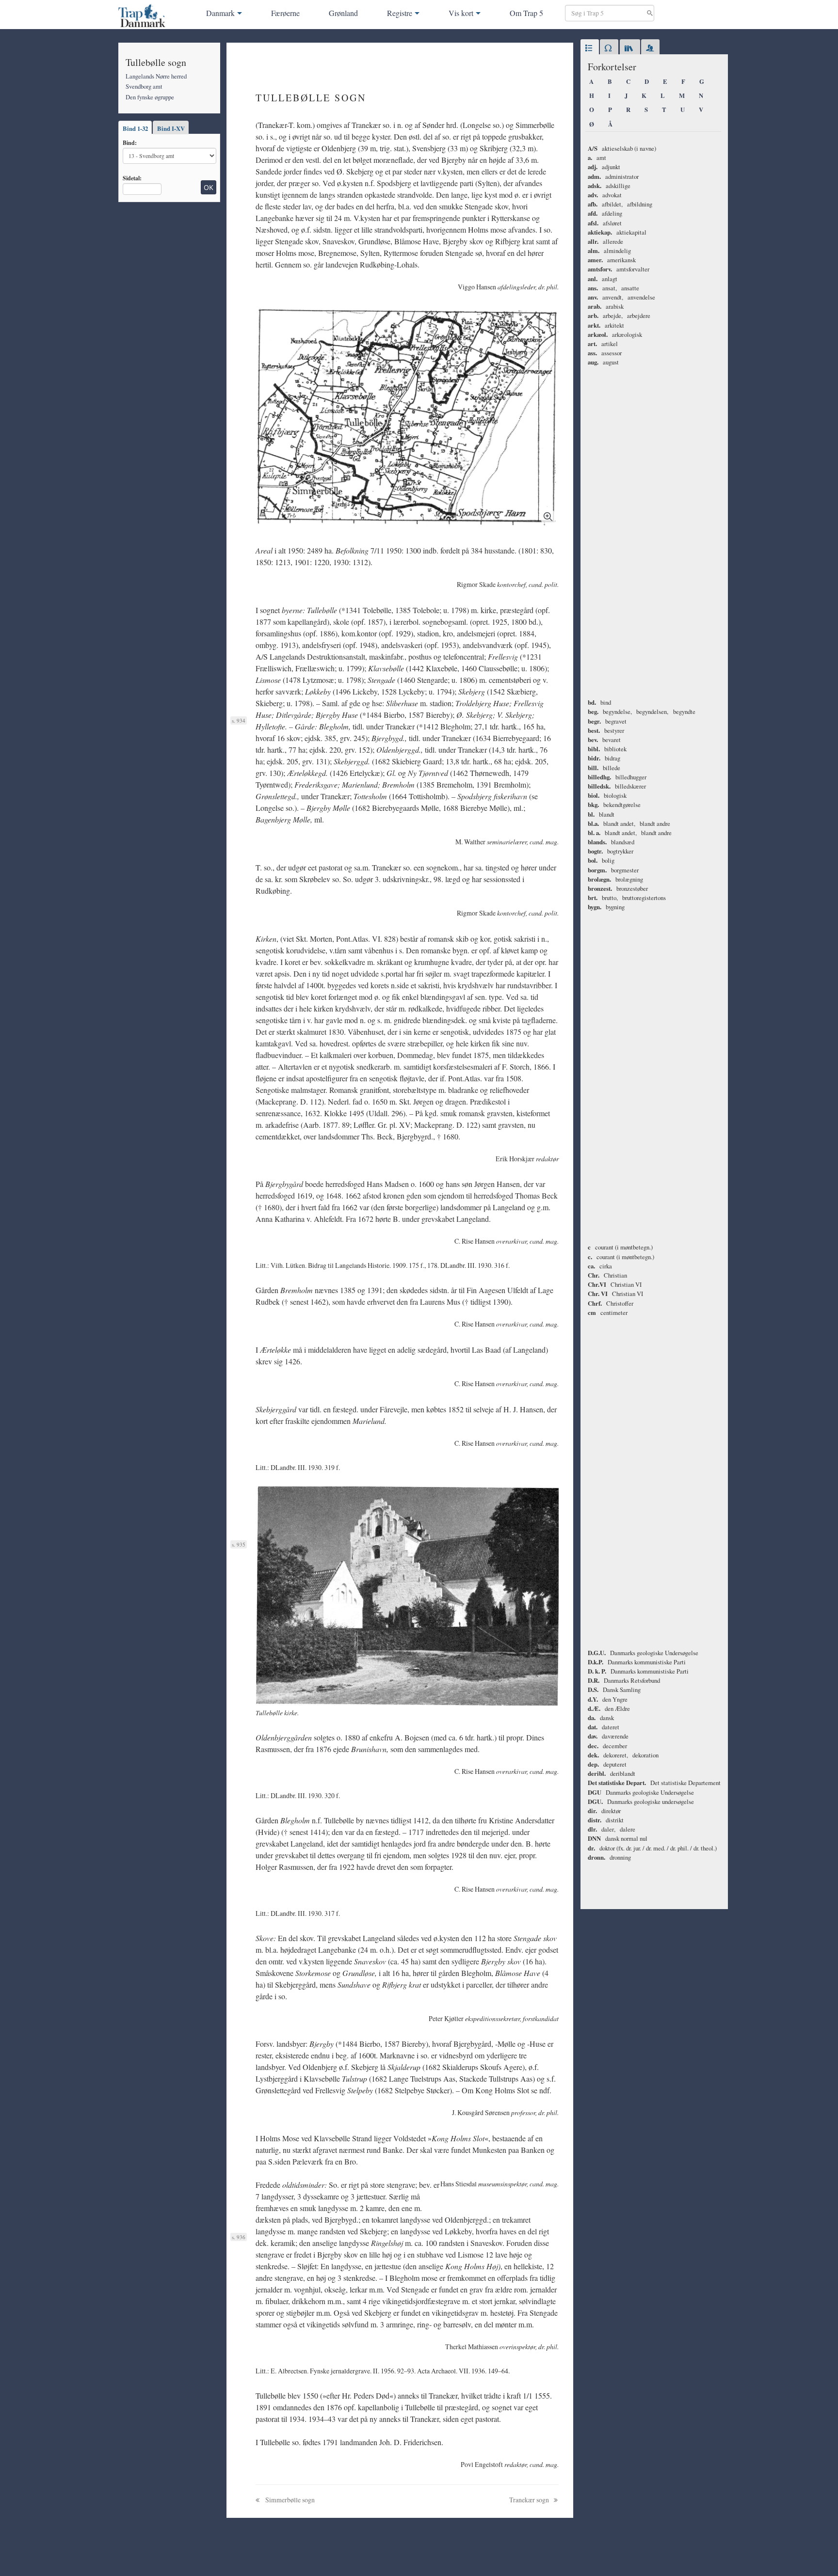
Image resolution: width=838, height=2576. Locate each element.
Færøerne (285, 13)
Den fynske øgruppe (150, 97)
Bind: (130, 142)
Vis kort (461, 13)
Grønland (343, 13)
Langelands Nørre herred (156, 76)
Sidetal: (132, 178)
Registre (400, 13)
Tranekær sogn (530, 2500)
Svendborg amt (144, 86)
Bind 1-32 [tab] (135, 128)
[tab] (590, 48)
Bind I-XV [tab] (171, 128)
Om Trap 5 (526, 13)
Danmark (220, 13)
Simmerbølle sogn (289, 2500)
